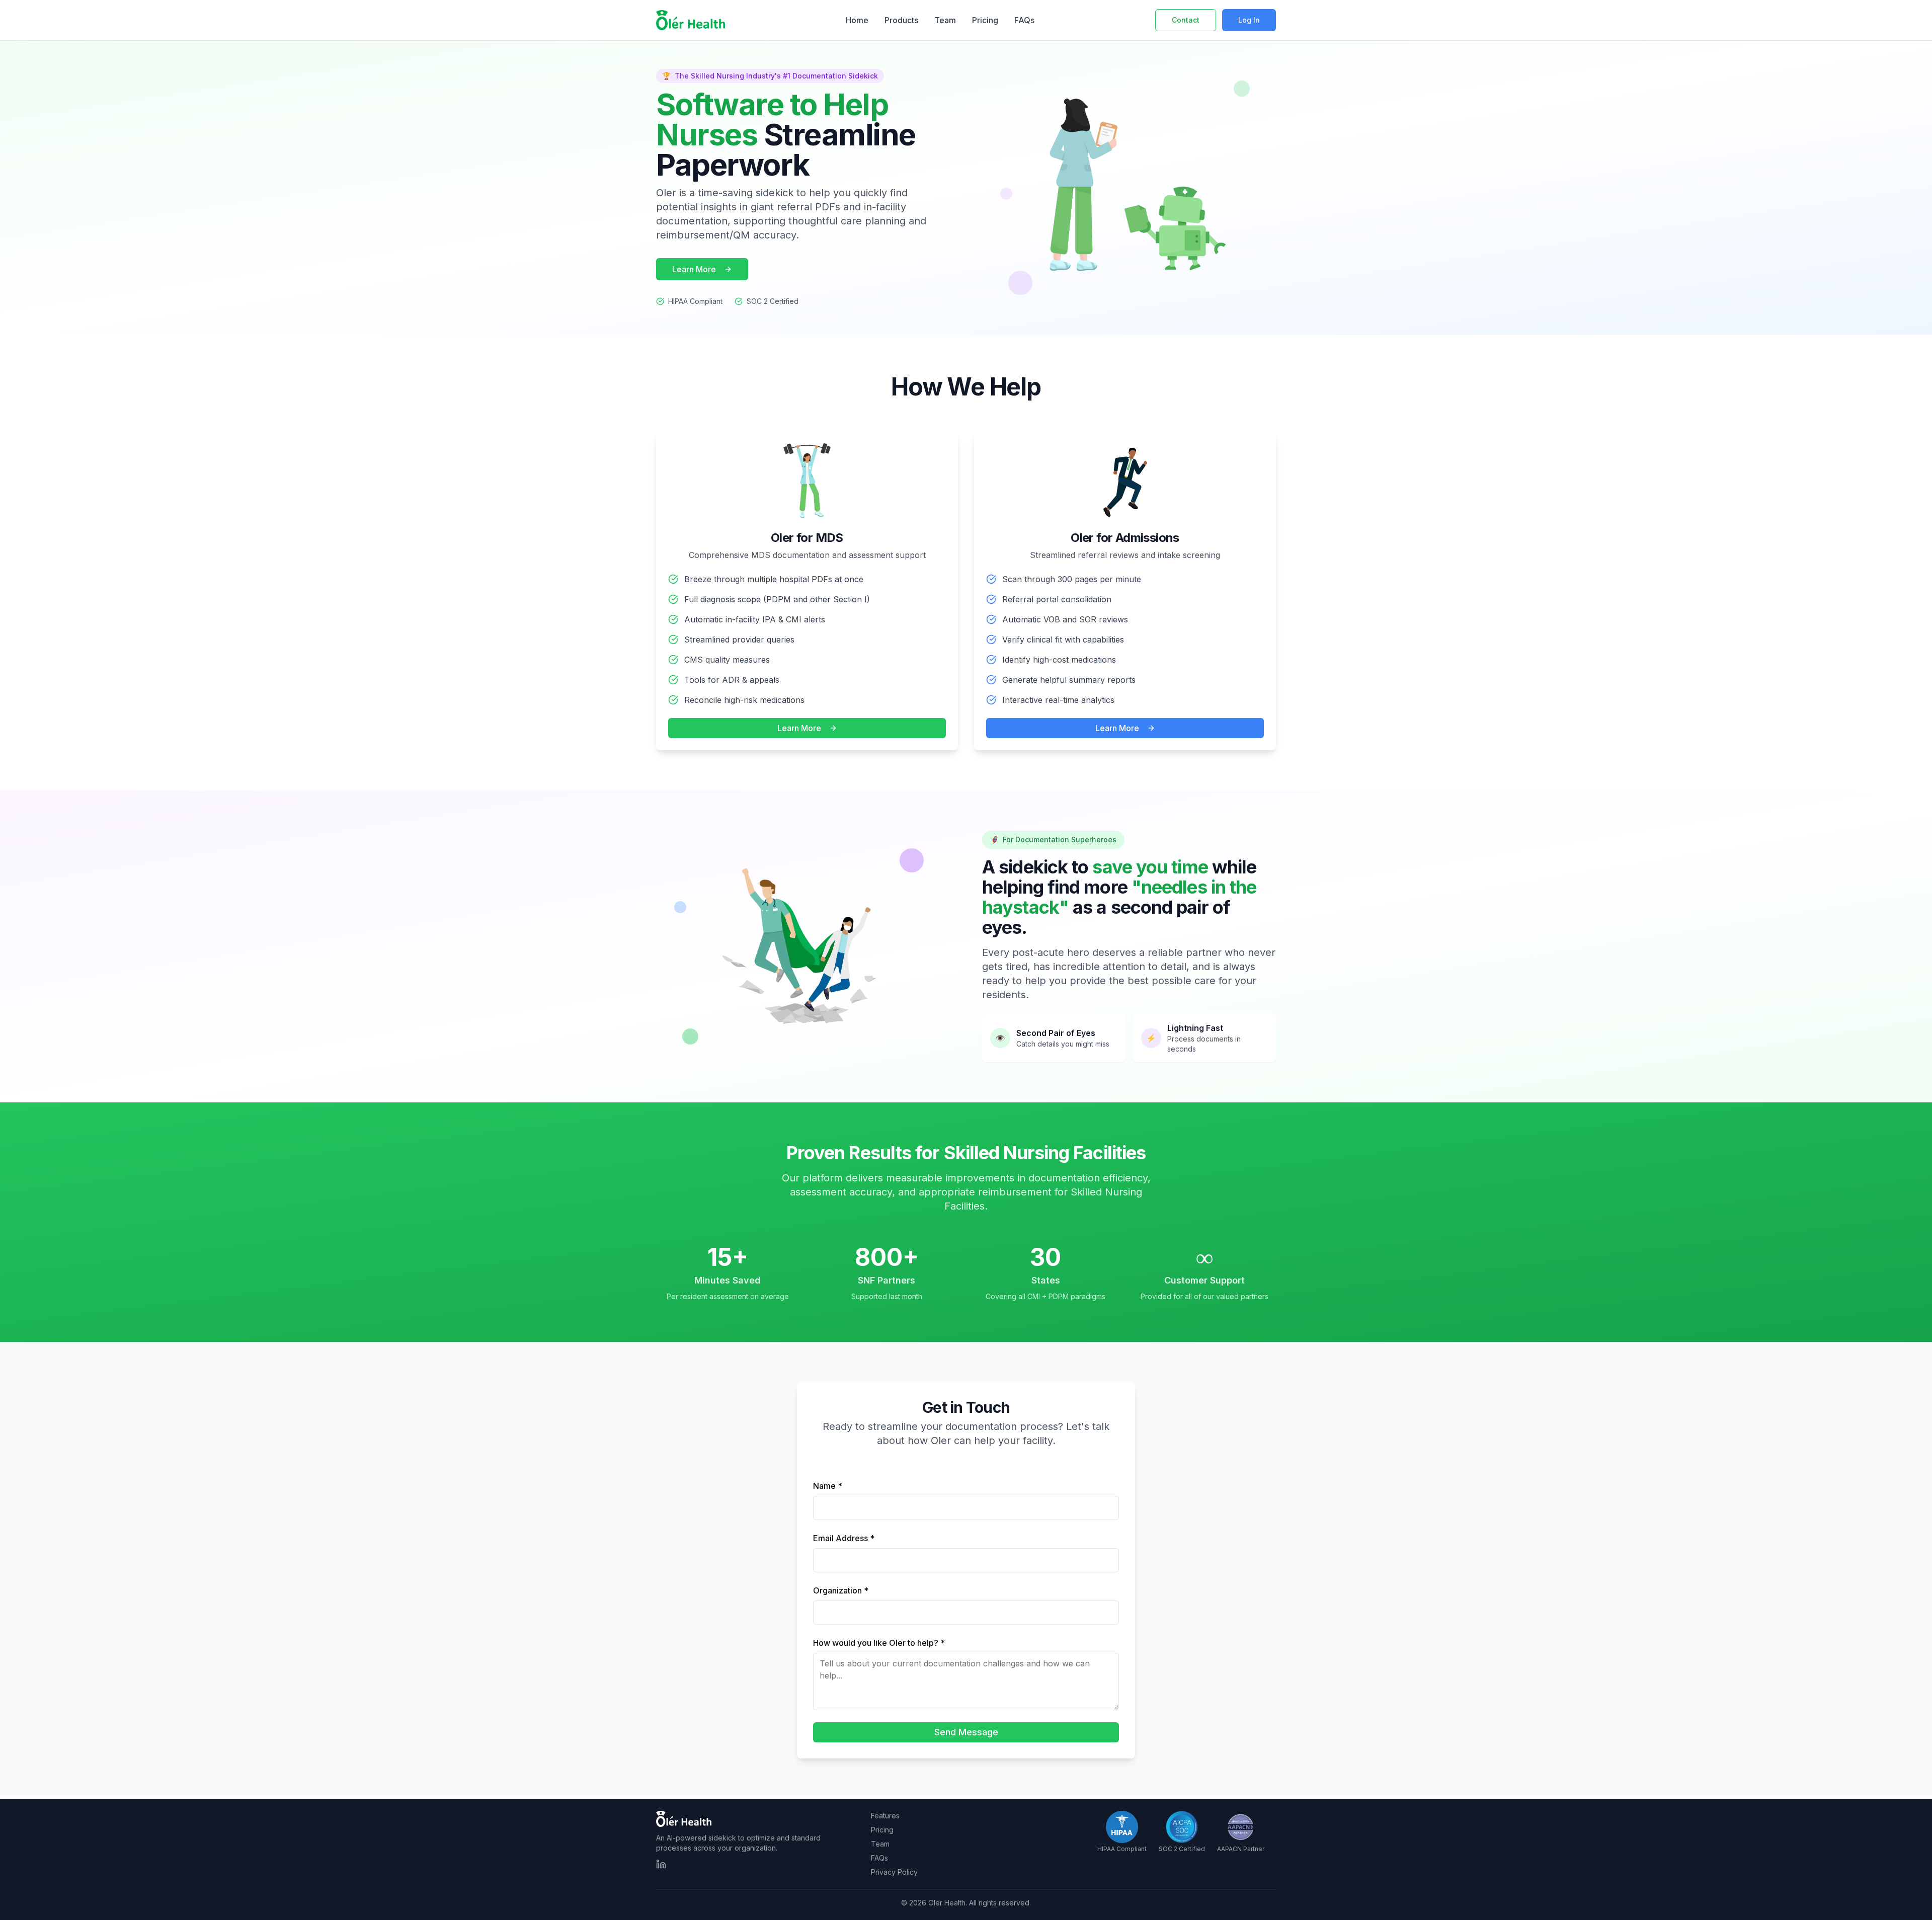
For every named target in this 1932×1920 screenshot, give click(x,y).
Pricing (985, 20)
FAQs (1024, 20)
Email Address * (844, 1538)
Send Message (966, 1732)
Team (945, 20)
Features (885, 1816)
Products (901, 20)
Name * (828, 1486)
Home (857, 20)
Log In (1249, 20)
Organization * (841, 1590)
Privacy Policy (894, 1872)
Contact (1186, 20)
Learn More (694, 269)
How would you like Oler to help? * (879, 1643)
